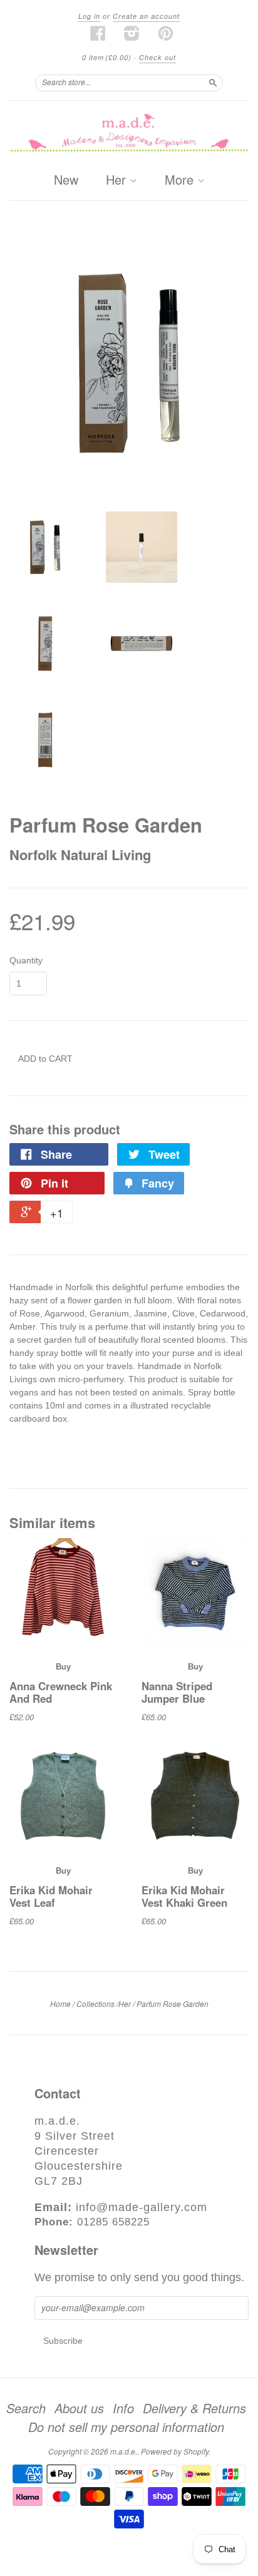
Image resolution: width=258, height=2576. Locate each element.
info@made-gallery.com (142, 2207)
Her (118, 180)
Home (60, 2004)
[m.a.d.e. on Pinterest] (166, 33)
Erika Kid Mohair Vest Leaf (51, 1896)
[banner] (129, 134)
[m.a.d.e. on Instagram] (132, 33)
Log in (89, 16)
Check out (157, 57)
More (181, 180)
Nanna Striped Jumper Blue (177, 1692)
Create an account (146, 16)
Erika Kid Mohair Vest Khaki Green (184, 1896)
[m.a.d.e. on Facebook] (98, 33)
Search (26, 2408)
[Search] (213, 83)
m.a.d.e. (124, 2451)
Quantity (26, 960)
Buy (63, 1667)
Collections (95, 2004)
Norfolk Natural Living (80, 854)
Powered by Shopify (175, 2451)
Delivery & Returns (194, 2408)
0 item (107, 57)
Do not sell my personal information (126, 2427)
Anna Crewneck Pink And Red (61, 1692)
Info (123, 2408)
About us (79, 2408)
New (66, 179)
